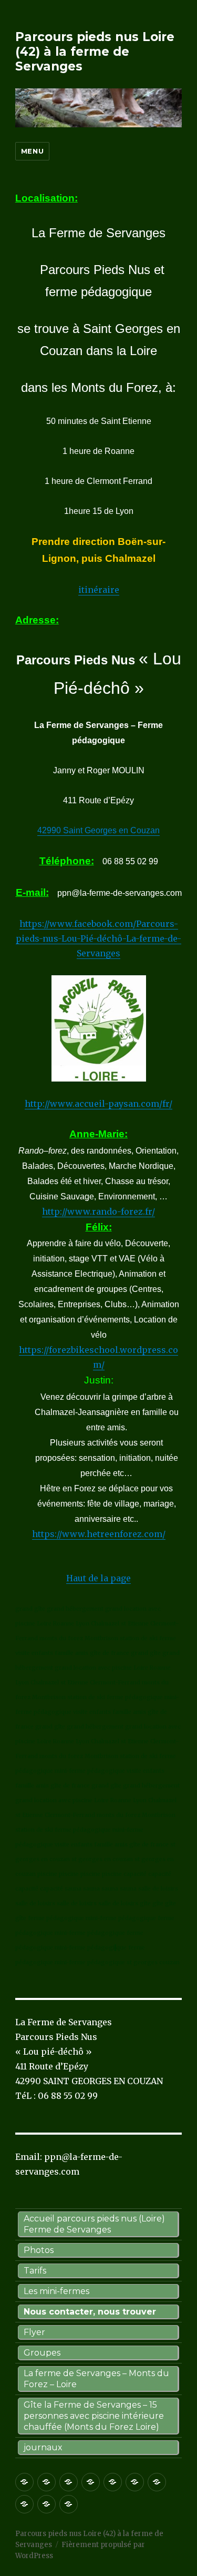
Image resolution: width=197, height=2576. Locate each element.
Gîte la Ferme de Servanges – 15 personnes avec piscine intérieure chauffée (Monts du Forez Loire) (94, 2416)
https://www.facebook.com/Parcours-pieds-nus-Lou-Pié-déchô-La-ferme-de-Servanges (98, 938)
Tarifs (35, 2271)
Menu (32, 151)
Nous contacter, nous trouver (90, 2312)
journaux (43, 2447)
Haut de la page (98, 1578)
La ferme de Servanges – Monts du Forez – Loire (96, 2379)
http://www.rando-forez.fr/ (98, 1211)
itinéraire (99, 590)
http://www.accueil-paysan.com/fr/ (98, 1104)
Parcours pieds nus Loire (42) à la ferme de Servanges (95, 52)
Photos (39, 2250)
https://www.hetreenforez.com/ (99, 1534)
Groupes (42, 2353)
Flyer (34, 2332)
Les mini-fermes (56, 2291)
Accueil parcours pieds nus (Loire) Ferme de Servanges (94, 2224)
